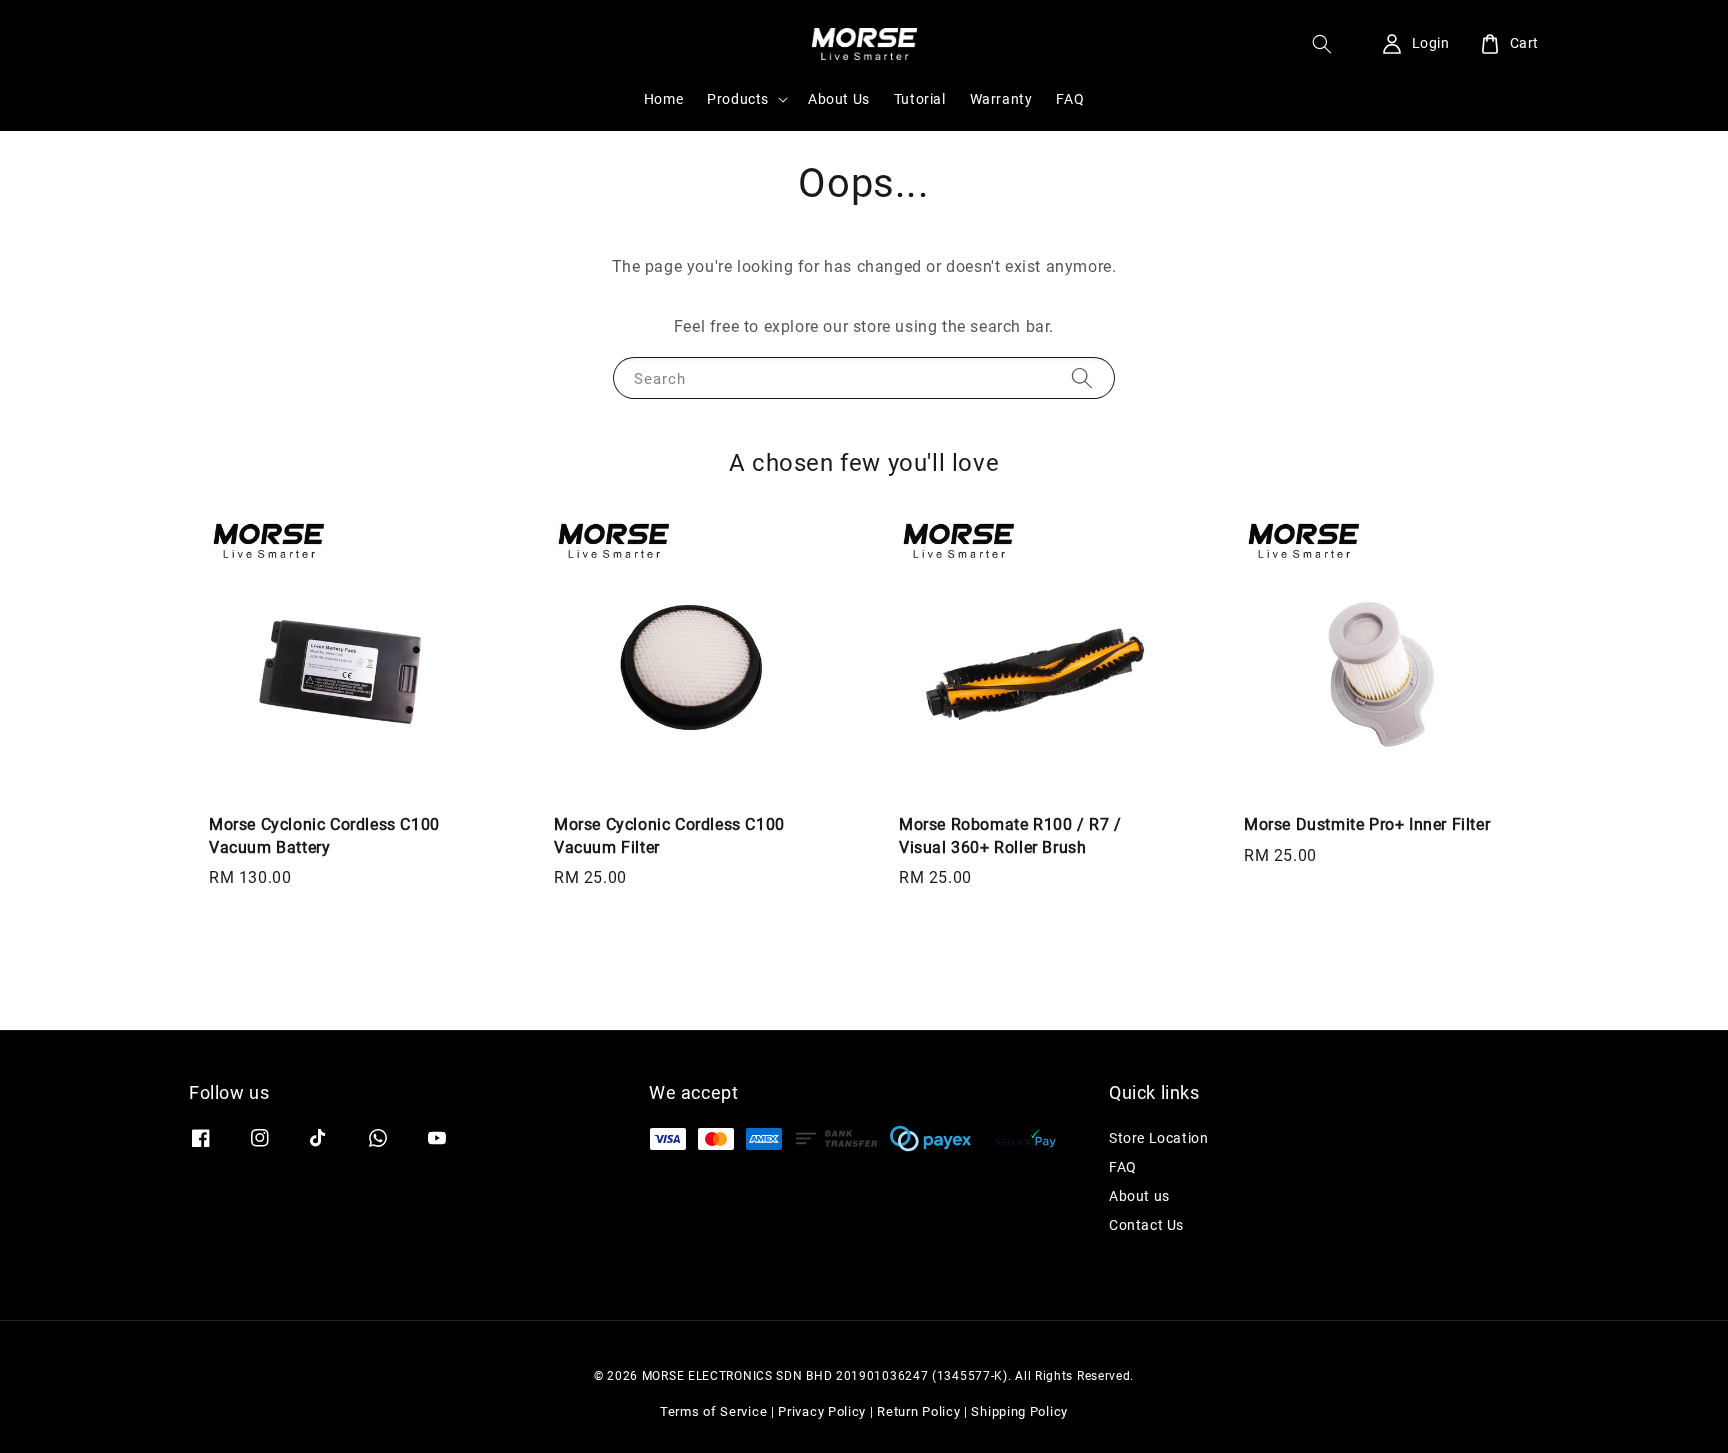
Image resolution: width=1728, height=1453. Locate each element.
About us (1139, 1196)
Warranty (1001, 99)
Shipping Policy (1019, 1411)
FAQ (1070, 99)
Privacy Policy (822, 1411)
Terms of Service (713, 1411)
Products (738, 99)
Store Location (1158, 1138)
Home (663, 99)
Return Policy (918, 1411)
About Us (839, 99)
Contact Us (1146, 1225)
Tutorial (920, 99)
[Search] (1082, 377)
